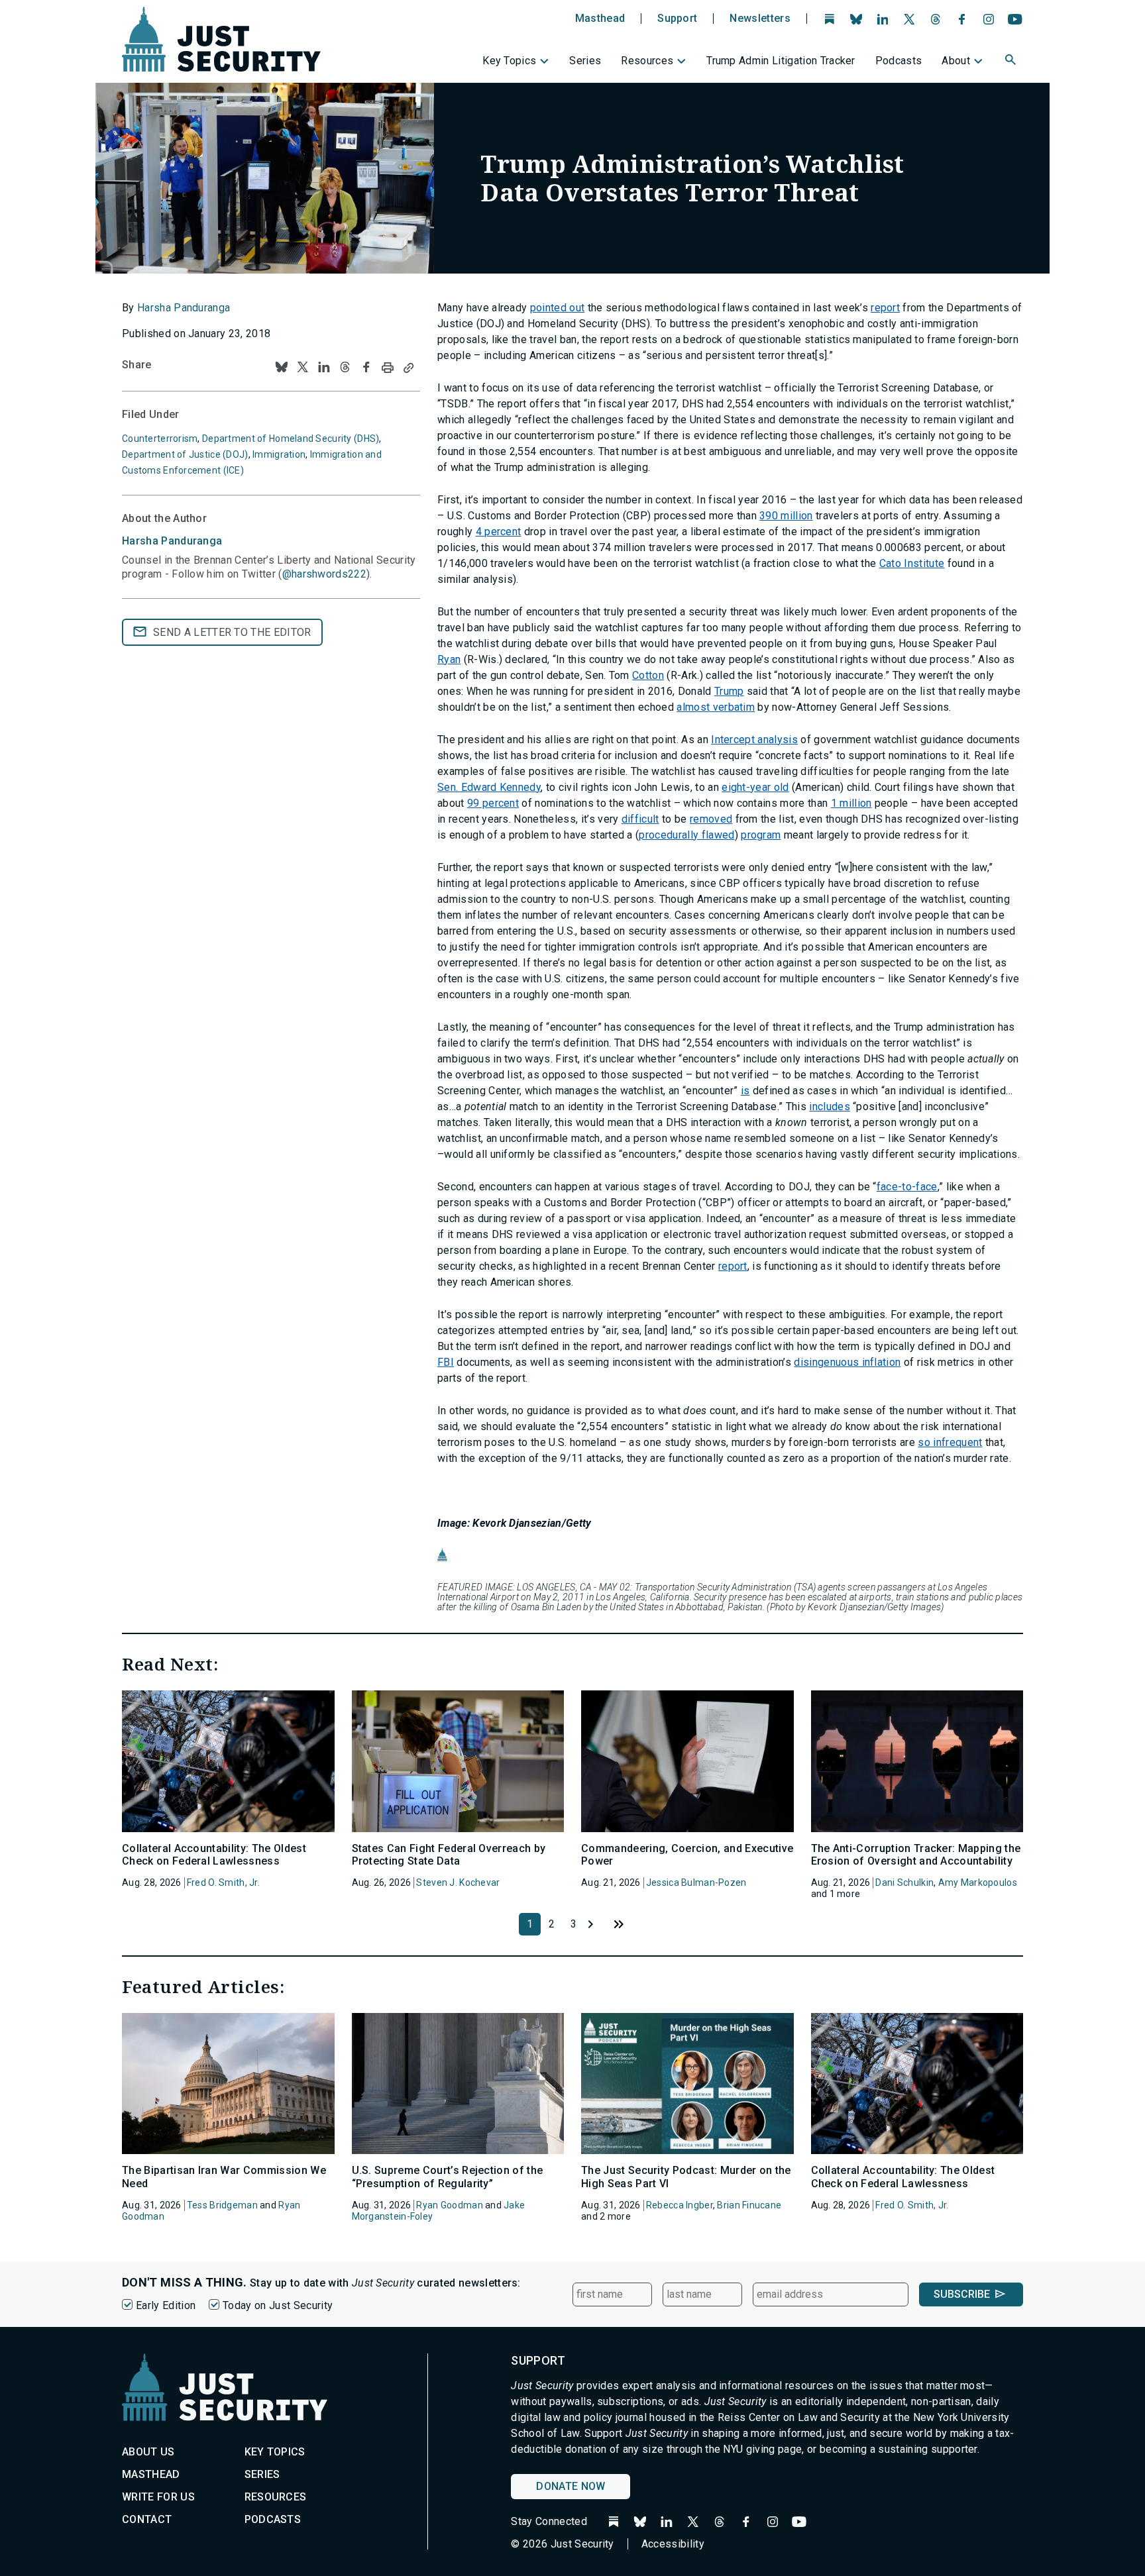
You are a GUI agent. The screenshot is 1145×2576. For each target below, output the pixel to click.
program (761, 835)
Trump (729, 691)
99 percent (493, 803)
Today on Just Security (278, 2305)
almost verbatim (716, 707)
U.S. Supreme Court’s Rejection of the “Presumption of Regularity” (448, 2177)
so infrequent (950, 1442)
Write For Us (158, 2497)
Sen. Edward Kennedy (489, 787)
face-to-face (907, 1187)
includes (830, 1107)
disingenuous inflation (847, 1362)
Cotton (648, 675)
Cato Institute (912, 563)
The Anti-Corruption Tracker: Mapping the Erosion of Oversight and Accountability (916, 1855)
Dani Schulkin (904, 1882)
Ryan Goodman (449, 2205)
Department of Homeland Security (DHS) (291, 438)
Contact (147, 2519)
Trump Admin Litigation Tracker (781, 61)
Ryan (449, 659)
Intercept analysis (754, 740)
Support (677, 19)
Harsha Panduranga (184, 308)
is (745, 1091)
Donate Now (571, 2486)
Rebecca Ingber (680, 2205)
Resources (647, 61)
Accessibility (673, 2544)
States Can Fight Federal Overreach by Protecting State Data (449, 1855)
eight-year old (755, 787)
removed (711, 819)
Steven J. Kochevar (458, 1882)
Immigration (279, 454)
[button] (1012, 62)
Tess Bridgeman (222, 2205)
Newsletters (760, 19)
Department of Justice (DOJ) (185, 454)
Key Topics (509, 61)
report (885, 308)
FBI (446, 1362)
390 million (786, 516)
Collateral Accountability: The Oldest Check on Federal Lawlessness (214, 1855)
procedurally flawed (686, 835)
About (956, 61)
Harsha (172, 541)
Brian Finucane (749, 2205)
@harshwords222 (324, 574)
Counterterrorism (160, 438)
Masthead (600, 19)
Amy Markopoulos (978, 1882)
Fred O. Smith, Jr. (223, 1882)
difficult (640, 819)
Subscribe (962, 2294)
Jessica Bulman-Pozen (696, 1882)
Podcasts (899, 61)
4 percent (499, 532)
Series (585, 61)
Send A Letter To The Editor (232, 632)
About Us (148, 2452)
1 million (851, 803)
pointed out (558, 308)
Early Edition (166, 2305)
